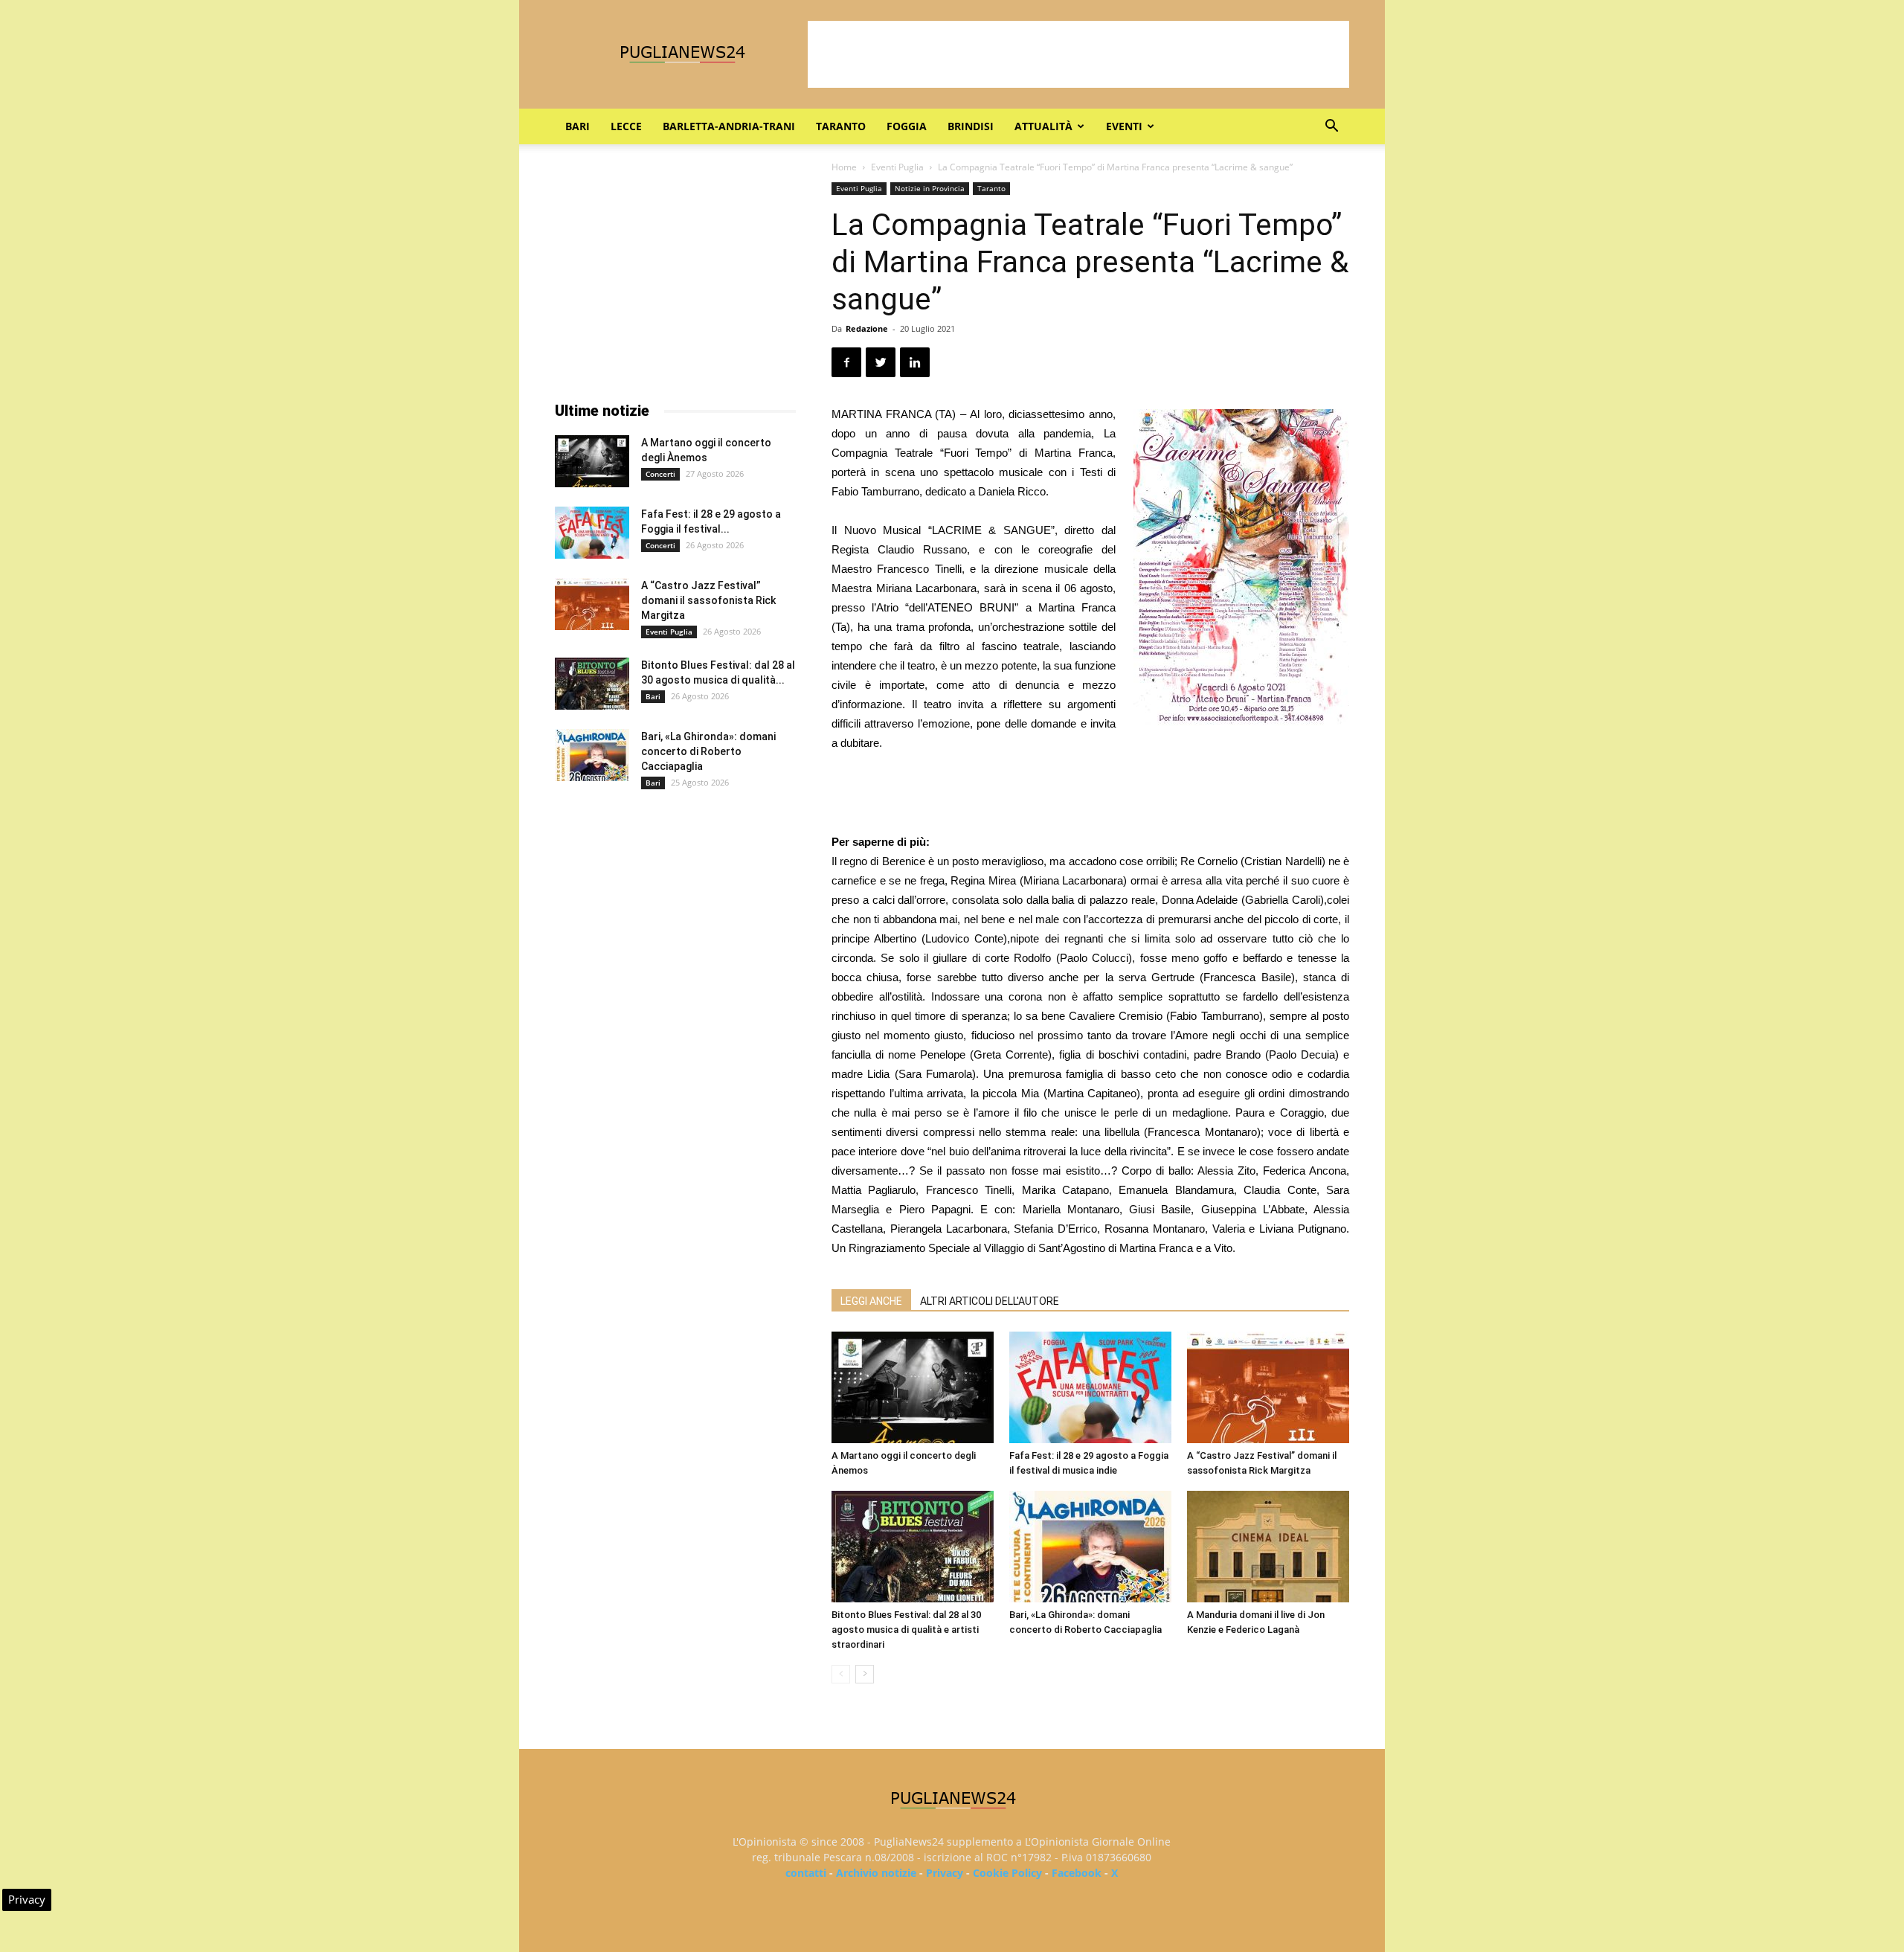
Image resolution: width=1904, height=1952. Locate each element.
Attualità (1043, 126)
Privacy (945, 1873)
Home (844, 167)
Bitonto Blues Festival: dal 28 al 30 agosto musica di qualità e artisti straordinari (906, 1630)
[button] (1331, 128)
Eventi (1124, 126)
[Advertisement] (1078, 54)
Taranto (841, 126)
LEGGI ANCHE (871, 1301)
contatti (806, 1873)
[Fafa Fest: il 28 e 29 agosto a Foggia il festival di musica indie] (1090, 1387)
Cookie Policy (1007, 1873)
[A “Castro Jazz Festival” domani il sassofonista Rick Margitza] (1268, 1387)
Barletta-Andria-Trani (729, 126)
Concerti (660, 474)
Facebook (1077, 1873)
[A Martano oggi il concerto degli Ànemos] (913, 1387)
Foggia (907, 126)
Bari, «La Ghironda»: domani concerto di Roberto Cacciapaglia (708, 751)
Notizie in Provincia (930, 188)
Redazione (867, 328)
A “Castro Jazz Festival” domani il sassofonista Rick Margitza (708, 600)
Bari (578, 126)
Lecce (626, 126)
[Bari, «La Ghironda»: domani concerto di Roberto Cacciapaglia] (1090, 1547)
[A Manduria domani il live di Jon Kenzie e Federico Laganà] (1268, 1547)
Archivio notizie (876, 1873)
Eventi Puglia (897, 167)
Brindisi (971, 126)
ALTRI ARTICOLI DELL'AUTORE (990, 1301)
